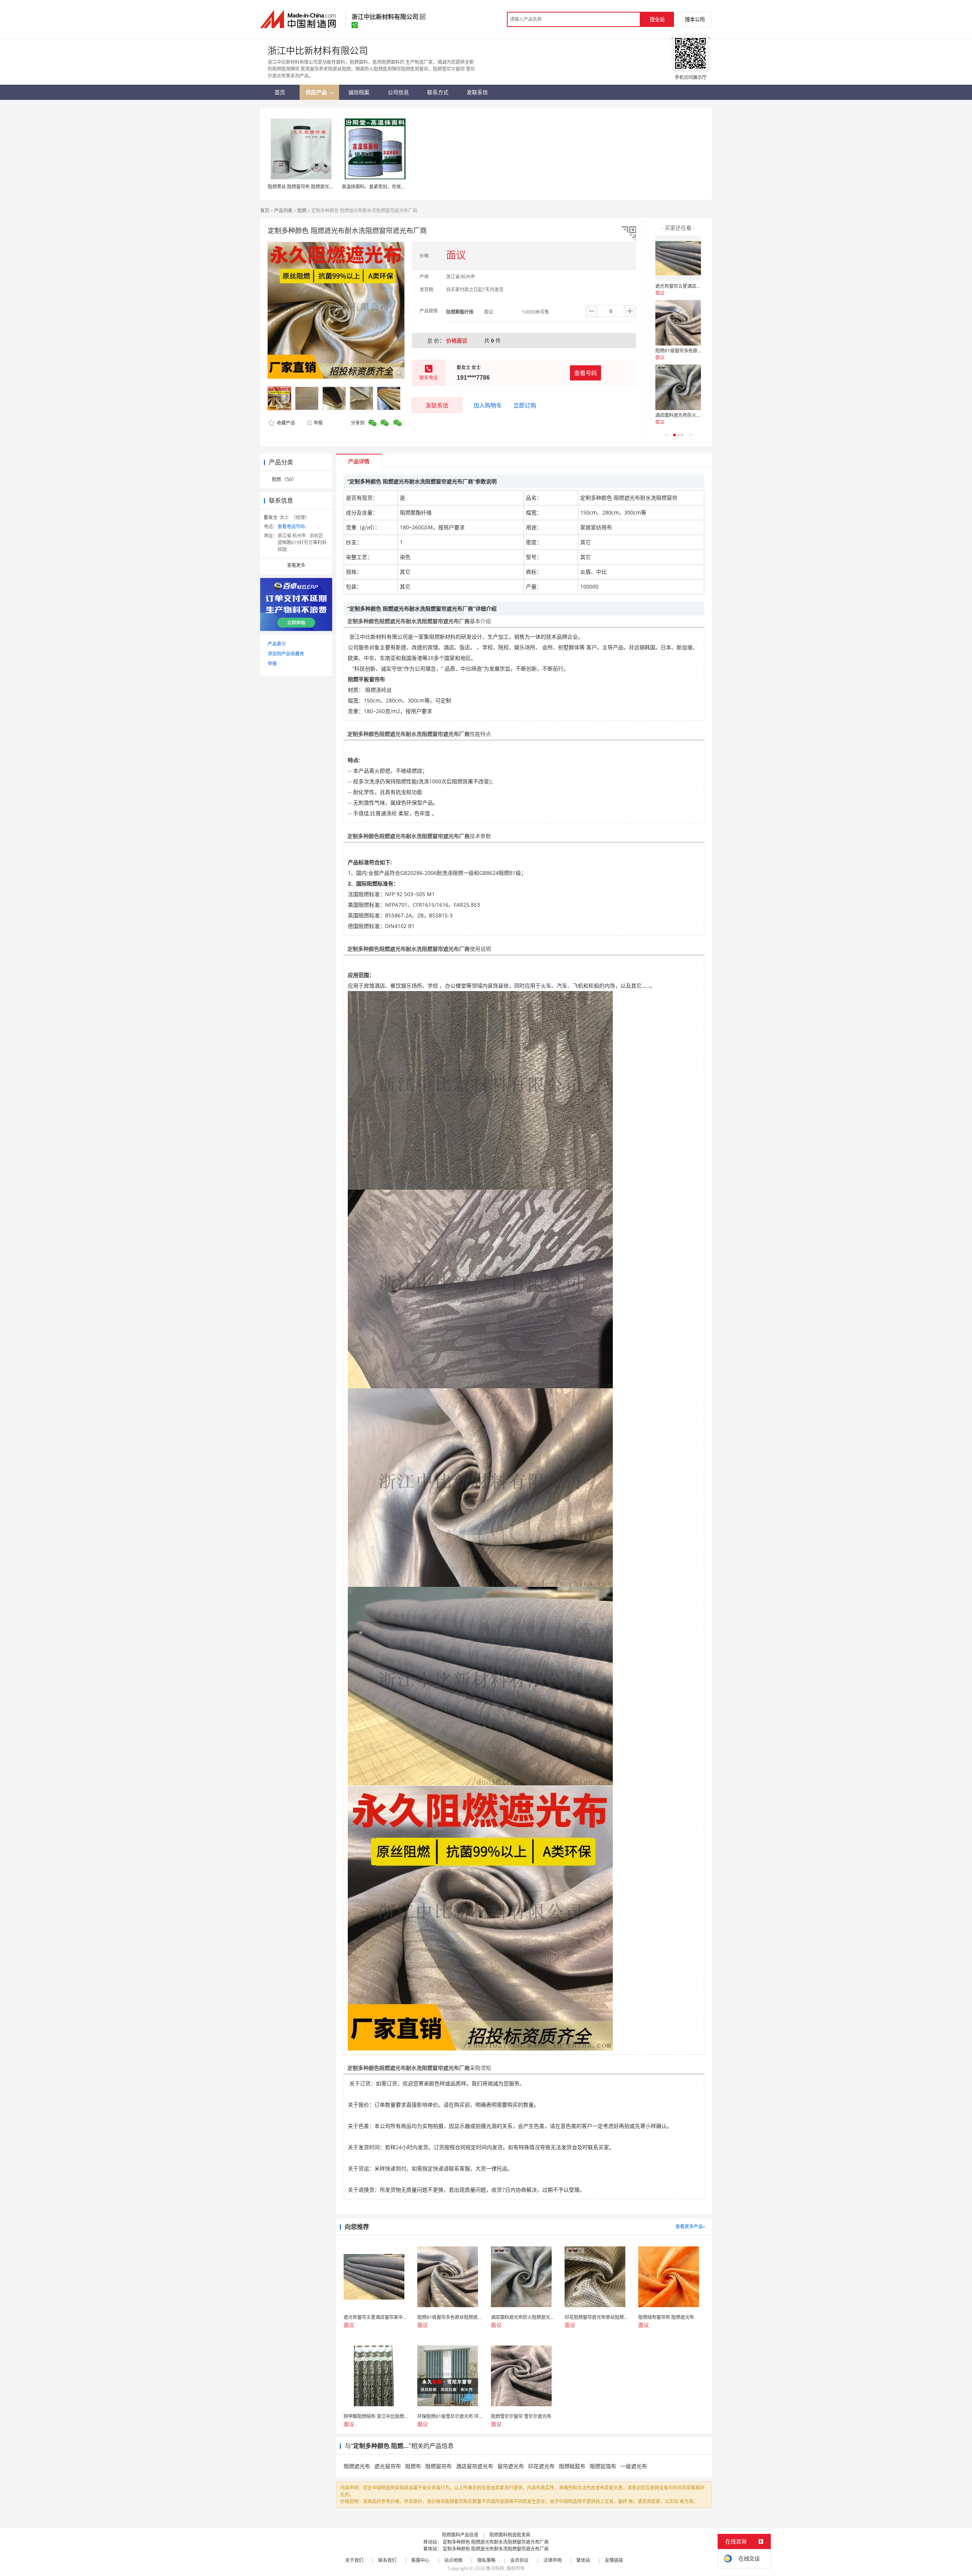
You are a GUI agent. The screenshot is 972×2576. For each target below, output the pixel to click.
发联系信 (437, 405)
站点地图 (453, 2560)
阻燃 (302, 211)
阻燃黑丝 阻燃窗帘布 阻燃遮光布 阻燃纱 (308, 187)
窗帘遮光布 (511, 2466)
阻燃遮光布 (357, 2466)
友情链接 (614, 2560)
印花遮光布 (541, 2466)
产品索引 (277, 644)
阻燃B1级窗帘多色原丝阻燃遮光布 (690, 351)
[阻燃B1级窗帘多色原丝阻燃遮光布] (678, 323)
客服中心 (420, 2560)
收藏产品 (285, 423)
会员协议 (519, 2560)
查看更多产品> (690, 2226)
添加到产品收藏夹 (286, 654)
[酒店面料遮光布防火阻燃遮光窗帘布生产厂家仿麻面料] (678, 387)
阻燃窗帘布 (439, 2466)
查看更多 (296, 565)
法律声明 (552, 2560)
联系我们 (387, 2560)
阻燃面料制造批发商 (510, 2535)
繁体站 (583, 2560)
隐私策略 (486, 2560)
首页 (265, 211)
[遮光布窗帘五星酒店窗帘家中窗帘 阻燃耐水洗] (678, 258)
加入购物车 (488, 405)
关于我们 (354, 2560)
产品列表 (283, 211)
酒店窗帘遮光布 (475, 2466)
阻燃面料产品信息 (460, 2535)
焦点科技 (495, 2568)
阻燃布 (413, 2466)
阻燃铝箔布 (603, 2466)
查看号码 (585, 373)
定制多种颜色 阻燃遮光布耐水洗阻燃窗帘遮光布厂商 (496, 2542)
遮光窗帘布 (388, 2466)
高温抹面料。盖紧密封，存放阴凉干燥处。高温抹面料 (396, 187)
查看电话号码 (291, 526)
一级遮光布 (634, 2466)
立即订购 (525, 405)
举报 (318, 423)
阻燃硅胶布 (572, 2466)
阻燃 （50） (284, 479)
